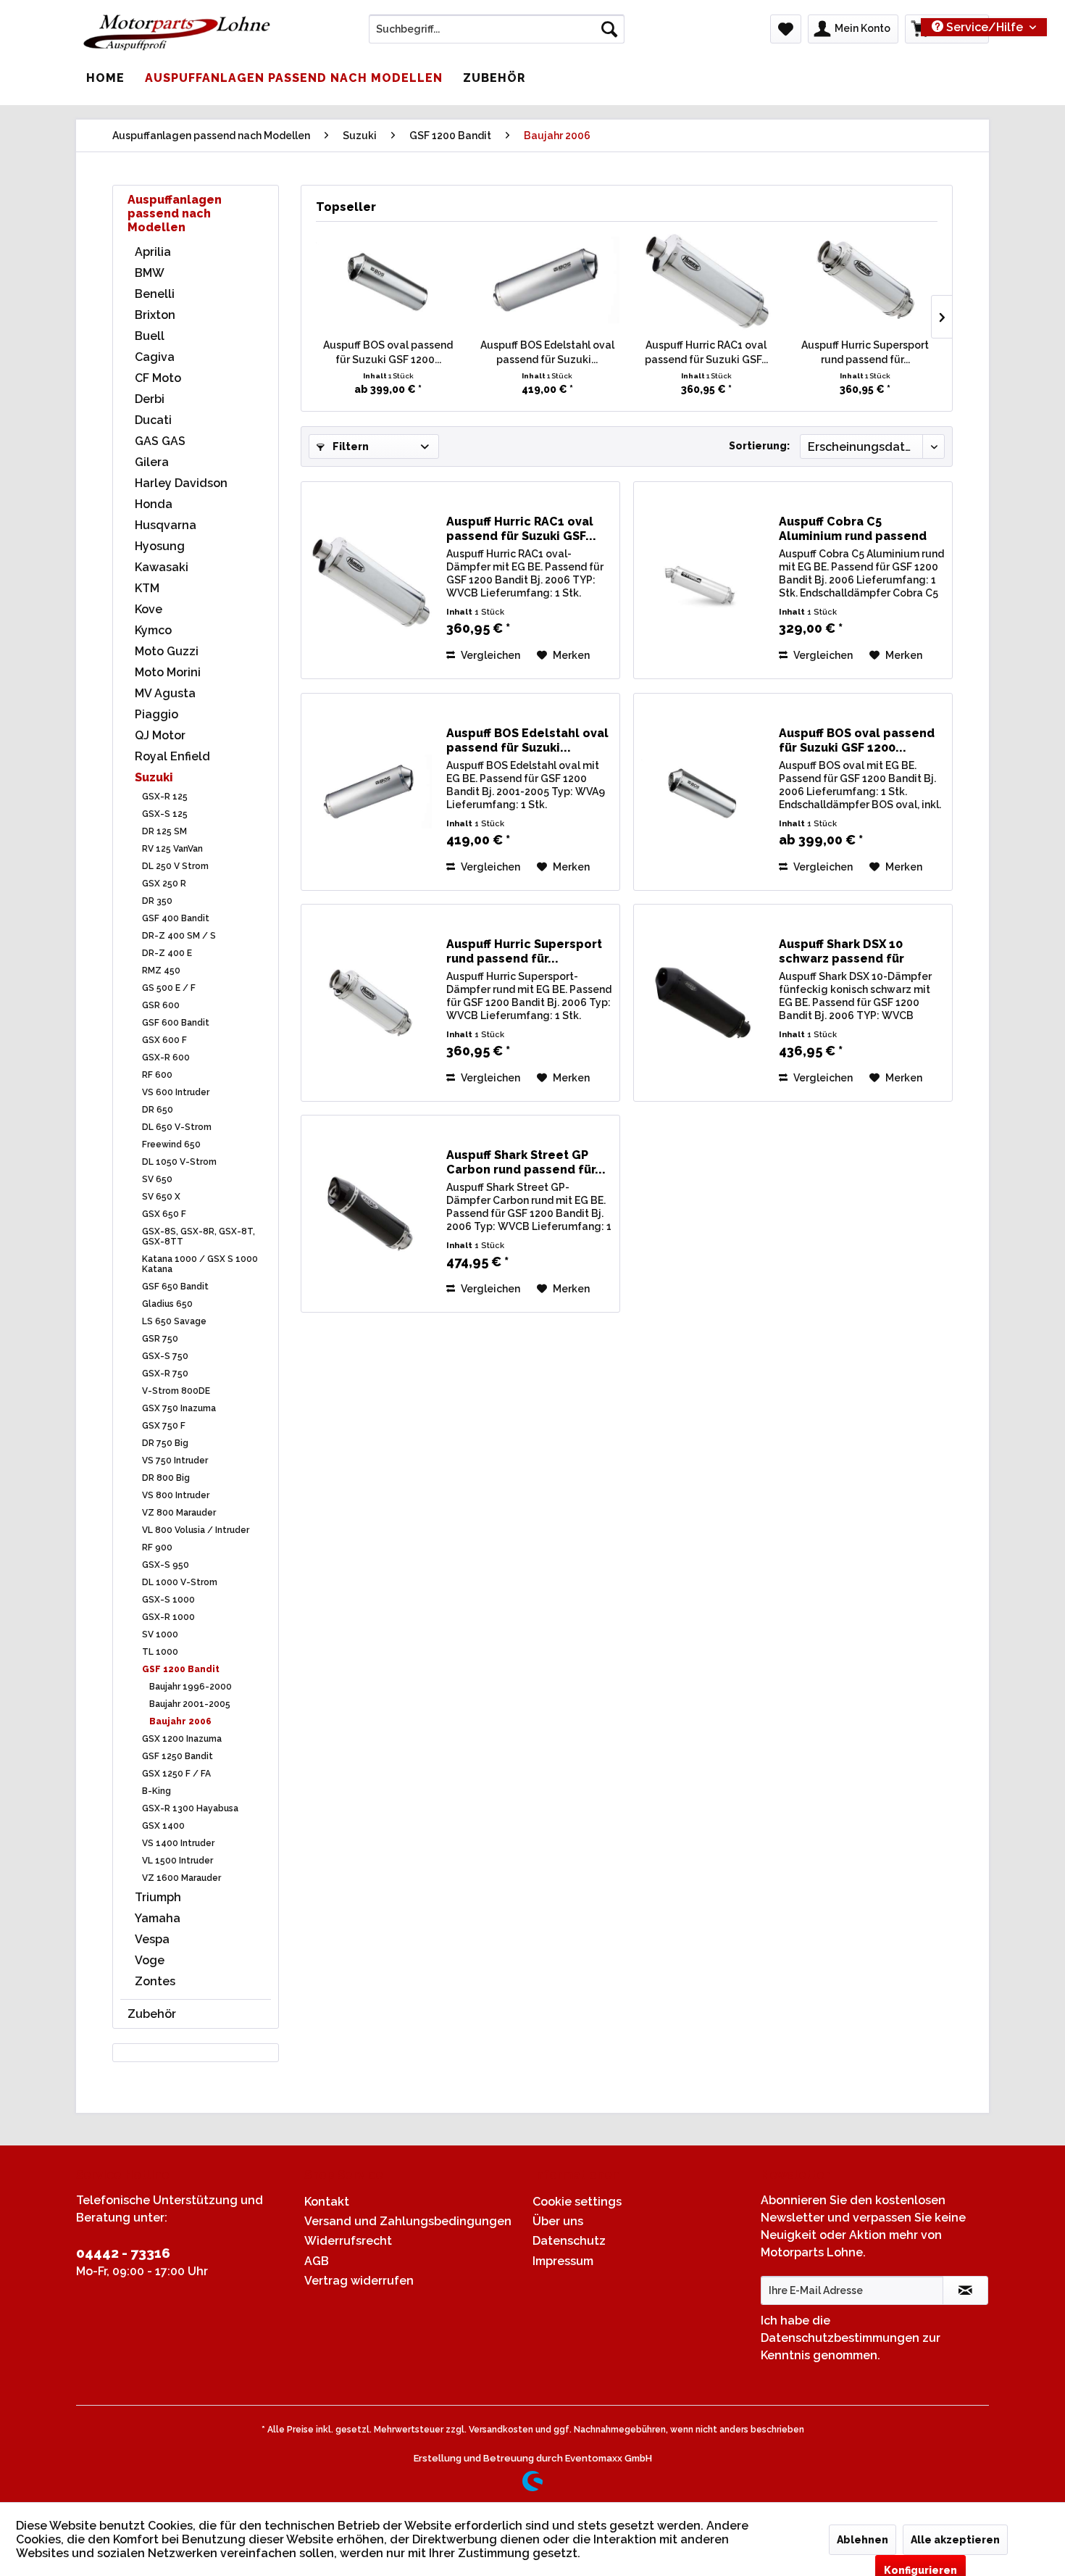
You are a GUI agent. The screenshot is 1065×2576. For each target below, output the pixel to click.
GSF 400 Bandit (176, 918)
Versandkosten (501, 2430)
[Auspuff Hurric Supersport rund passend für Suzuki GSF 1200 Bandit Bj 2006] (866, 280)
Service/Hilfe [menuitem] (985, 27)
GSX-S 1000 (168, 1600)
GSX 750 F (164, 1426)
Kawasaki (162, 567)
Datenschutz (569, 2241)
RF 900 (157, 1547)
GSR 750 (160, 1339)
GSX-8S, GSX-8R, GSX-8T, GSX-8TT (199, 1237)
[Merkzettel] (786, 29)
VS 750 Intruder (175, 1461)
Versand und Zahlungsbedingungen (408, 2221)
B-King (156, 1791)
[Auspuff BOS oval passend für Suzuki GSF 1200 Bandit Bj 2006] (388, 280)
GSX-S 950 (166, 1565)
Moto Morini (168, 672)
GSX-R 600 (166, 1058)
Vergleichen (489, 655)
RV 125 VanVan (172, 849)
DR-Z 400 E (167, 953)
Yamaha (158, 1918)
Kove (149, 609)
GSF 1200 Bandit (181, 1669)
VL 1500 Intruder (177, 1861)
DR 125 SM (164, 831)
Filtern (350, 446)
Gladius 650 (167, 1304)
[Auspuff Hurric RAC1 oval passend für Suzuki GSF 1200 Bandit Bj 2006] (706, 280)
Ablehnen (863, 2540)
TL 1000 (160, 1652)
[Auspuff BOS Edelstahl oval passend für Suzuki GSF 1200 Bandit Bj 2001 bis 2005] (548, 280)
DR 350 (157, 901)
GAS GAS (160, 441)
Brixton (155, 315)
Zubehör (152, 2014)
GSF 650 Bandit (175, 1287)
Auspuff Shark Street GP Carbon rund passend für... (526, 1162)
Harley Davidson (181, 483)
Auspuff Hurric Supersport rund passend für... (865, 352)
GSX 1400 (163, 1826)
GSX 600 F (164, 1040)
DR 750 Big (165, 1443)
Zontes (155, 1981)
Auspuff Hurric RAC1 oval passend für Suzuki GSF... (706, 352)
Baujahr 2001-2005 (190, 1704)
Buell (150, 336)
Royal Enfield (172, 756)
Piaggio (156, 714)
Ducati (153, 420)
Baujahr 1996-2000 (191, 1687)
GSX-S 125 (165, 814)
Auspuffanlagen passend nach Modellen (175, 213)
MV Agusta (165, 693)
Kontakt (327, 2202)
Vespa (152, 1939)
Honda (154, 504)
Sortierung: (759, 446)
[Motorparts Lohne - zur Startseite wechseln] (177, 33)
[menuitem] (497, 29)
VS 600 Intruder (176, 1092)
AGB (317, 2261)
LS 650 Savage (174, 1321)
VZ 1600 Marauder (181, 1878)
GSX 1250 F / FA (176, 1774)
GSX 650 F (164, 1214)
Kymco (153, 630)
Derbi (150, 399)
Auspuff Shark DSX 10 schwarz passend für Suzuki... (841, 952)
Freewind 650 (171, 1144)
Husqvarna (166, 525)
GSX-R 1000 (168, 1617)
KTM (147, 588)
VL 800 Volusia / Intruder (196, 1530)
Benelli (155, 294)
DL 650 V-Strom (177, 1127)
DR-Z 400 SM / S (179, 936)
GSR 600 (161, 1005)
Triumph (158, 1897)
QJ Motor (160, 735)
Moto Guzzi (167, 651)
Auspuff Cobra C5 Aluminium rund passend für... (853, 529)
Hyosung (160, 546)
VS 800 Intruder (176, 1495)
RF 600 (157, 1075)
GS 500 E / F (169, 988)
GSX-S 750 (165, 1356)
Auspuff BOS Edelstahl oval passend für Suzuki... (547, 352)
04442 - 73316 (123, 2253)
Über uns (558, 2221)
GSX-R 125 (165, 797)
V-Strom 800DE (176, 1391)
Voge (150, 1960)
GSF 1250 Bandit (177, 1756)
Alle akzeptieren (955, 2540)
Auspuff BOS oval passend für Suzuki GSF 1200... (388, 352)
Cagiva (155, 357)
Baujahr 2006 (180, 1721)
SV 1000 (160, 1634)
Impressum (563, 2261)
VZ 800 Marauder (179, 1513)
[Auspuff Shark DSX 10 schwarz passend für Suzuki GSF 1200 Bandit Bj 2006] (703, 1003)
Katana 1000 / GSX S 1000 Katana (200, 1264)
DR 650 (158, 1110)
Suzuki (154, 777)
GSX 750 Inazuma (179, 1408)
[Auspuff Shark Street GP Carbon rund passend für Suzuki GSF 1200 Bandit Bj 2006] (370, 1214)
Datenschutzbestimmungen (840, 2338)
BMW (150, 273)
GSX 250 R (164, 884)
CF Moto (158, 378)
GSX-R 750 (165, 1374)
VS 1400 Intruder (178, 1843)
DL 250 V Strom (175, 866)
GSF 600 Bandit (176, 1023)
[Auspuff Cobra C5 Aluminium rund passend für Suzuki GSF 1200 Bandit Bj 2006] (703, 580)
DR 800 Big (166, 1478)
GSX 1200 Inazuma (182, 1739)
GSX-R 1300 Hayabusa (190, 1808)
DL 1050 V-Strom (179, 1162)
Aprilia (153, 252)
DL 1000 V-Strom (180, 1582)
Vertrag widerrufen (359, 2281)
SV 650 (157, 1179)
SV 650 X (161, 1197)
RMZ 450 (161, 971)
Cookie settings (577, 2202)
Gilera (152, 462)
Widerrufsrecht (348, 2241)
